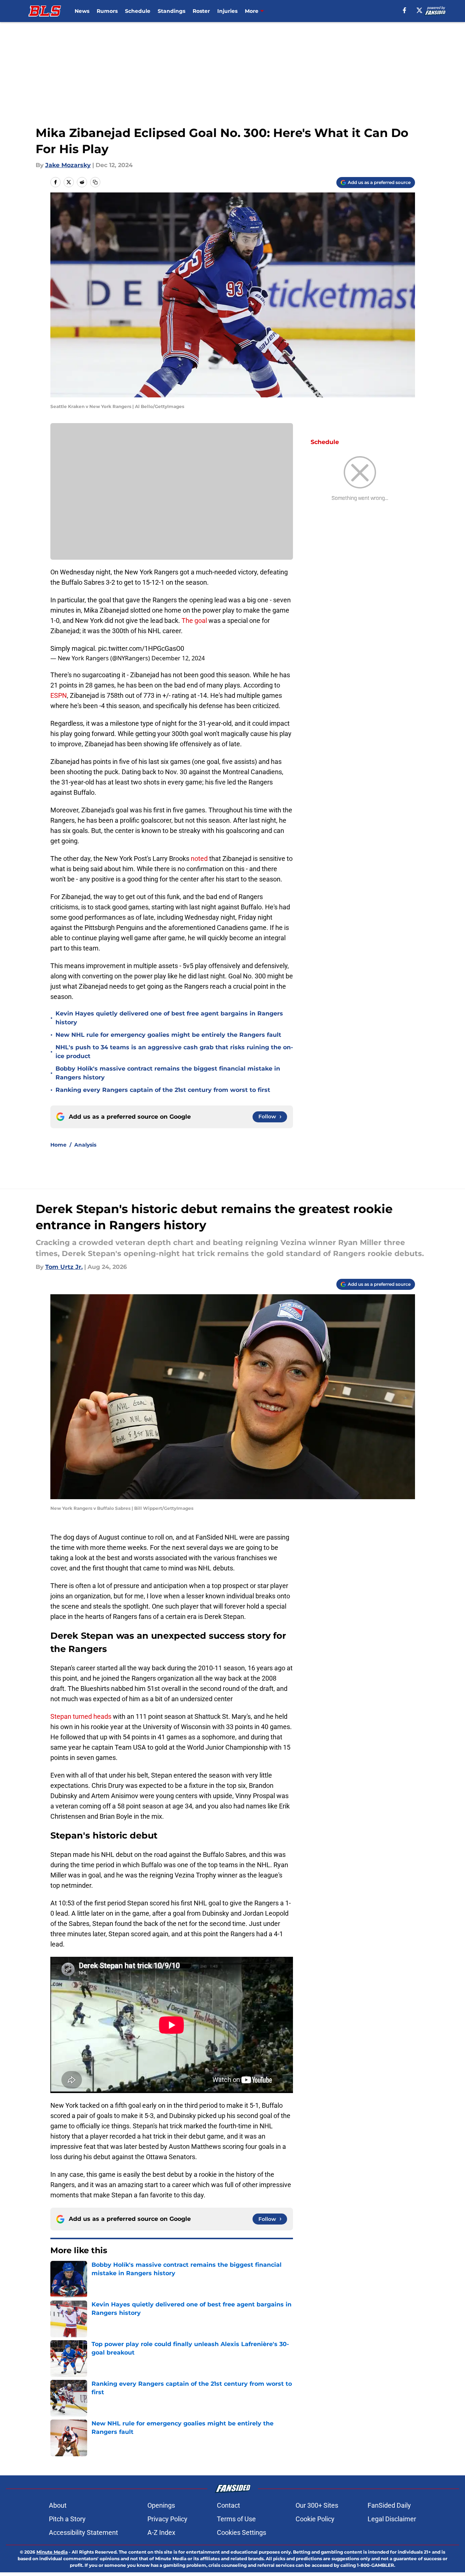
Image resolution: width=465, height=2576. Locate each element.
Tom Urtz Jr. (64, 1267)
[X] (419, 10)
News (82, 11)
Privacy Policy (167, 2519)
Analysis (85, 1145)
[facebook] (405, 10)
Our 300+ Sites (317, 2505)
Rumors (107, 11)
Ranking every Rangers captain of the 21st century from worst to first (163, 1090)
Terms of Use (236, 2519)
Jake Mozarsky (68, 165)
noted (199, 858)
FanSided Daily (389, 2505)
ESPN (59, 695)
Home (58, 1145)
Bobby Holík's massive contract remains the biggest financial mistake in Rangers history (168, 1073)
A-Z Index (161, 2532)
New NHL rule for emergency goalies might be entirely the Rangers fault (168, 1035)
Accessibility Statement (83, 2532)
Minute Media (52, 2552)
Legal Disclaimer (392, 2519)
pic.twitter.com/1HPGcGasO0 (141, 648)
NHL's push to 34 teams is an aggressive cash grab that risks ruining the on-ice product (174, 1052)
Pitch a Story (67, 2519)
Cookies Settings (242, 2532)
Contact (228, 2505)
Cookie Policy (315, 2519)
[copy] (95, 182)
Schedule (138, 11)
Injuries (227, 11)
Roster (201, 11)
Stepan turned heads (81, 1716)
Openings (161, 2505)
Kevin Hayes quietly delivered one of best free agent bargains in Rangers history (169, 1018)
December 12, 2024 (178, 658)
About (58, 2505)
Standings (171, 11)
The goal (194, 620)
